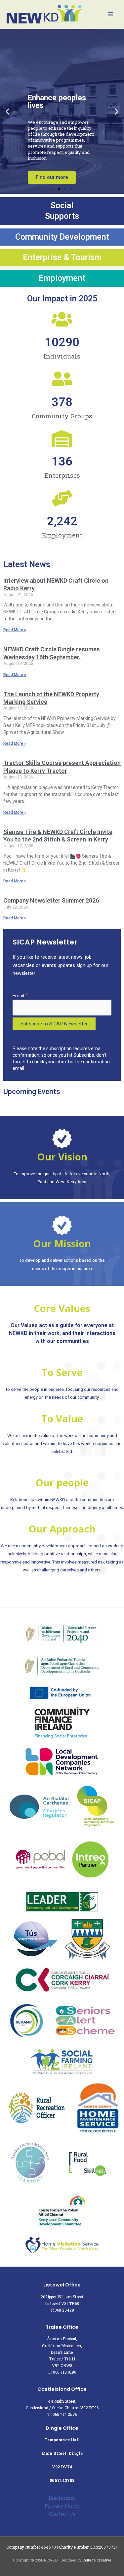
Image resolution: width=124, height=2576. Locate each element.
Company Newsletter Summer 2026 (51, 900)
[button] (7, 111)
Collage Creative (97, 2560)
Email (20, 996)
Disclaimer (62, 2498)
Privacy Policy (62, 2506)
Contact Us (62, 2514)
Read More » (15, 630)
